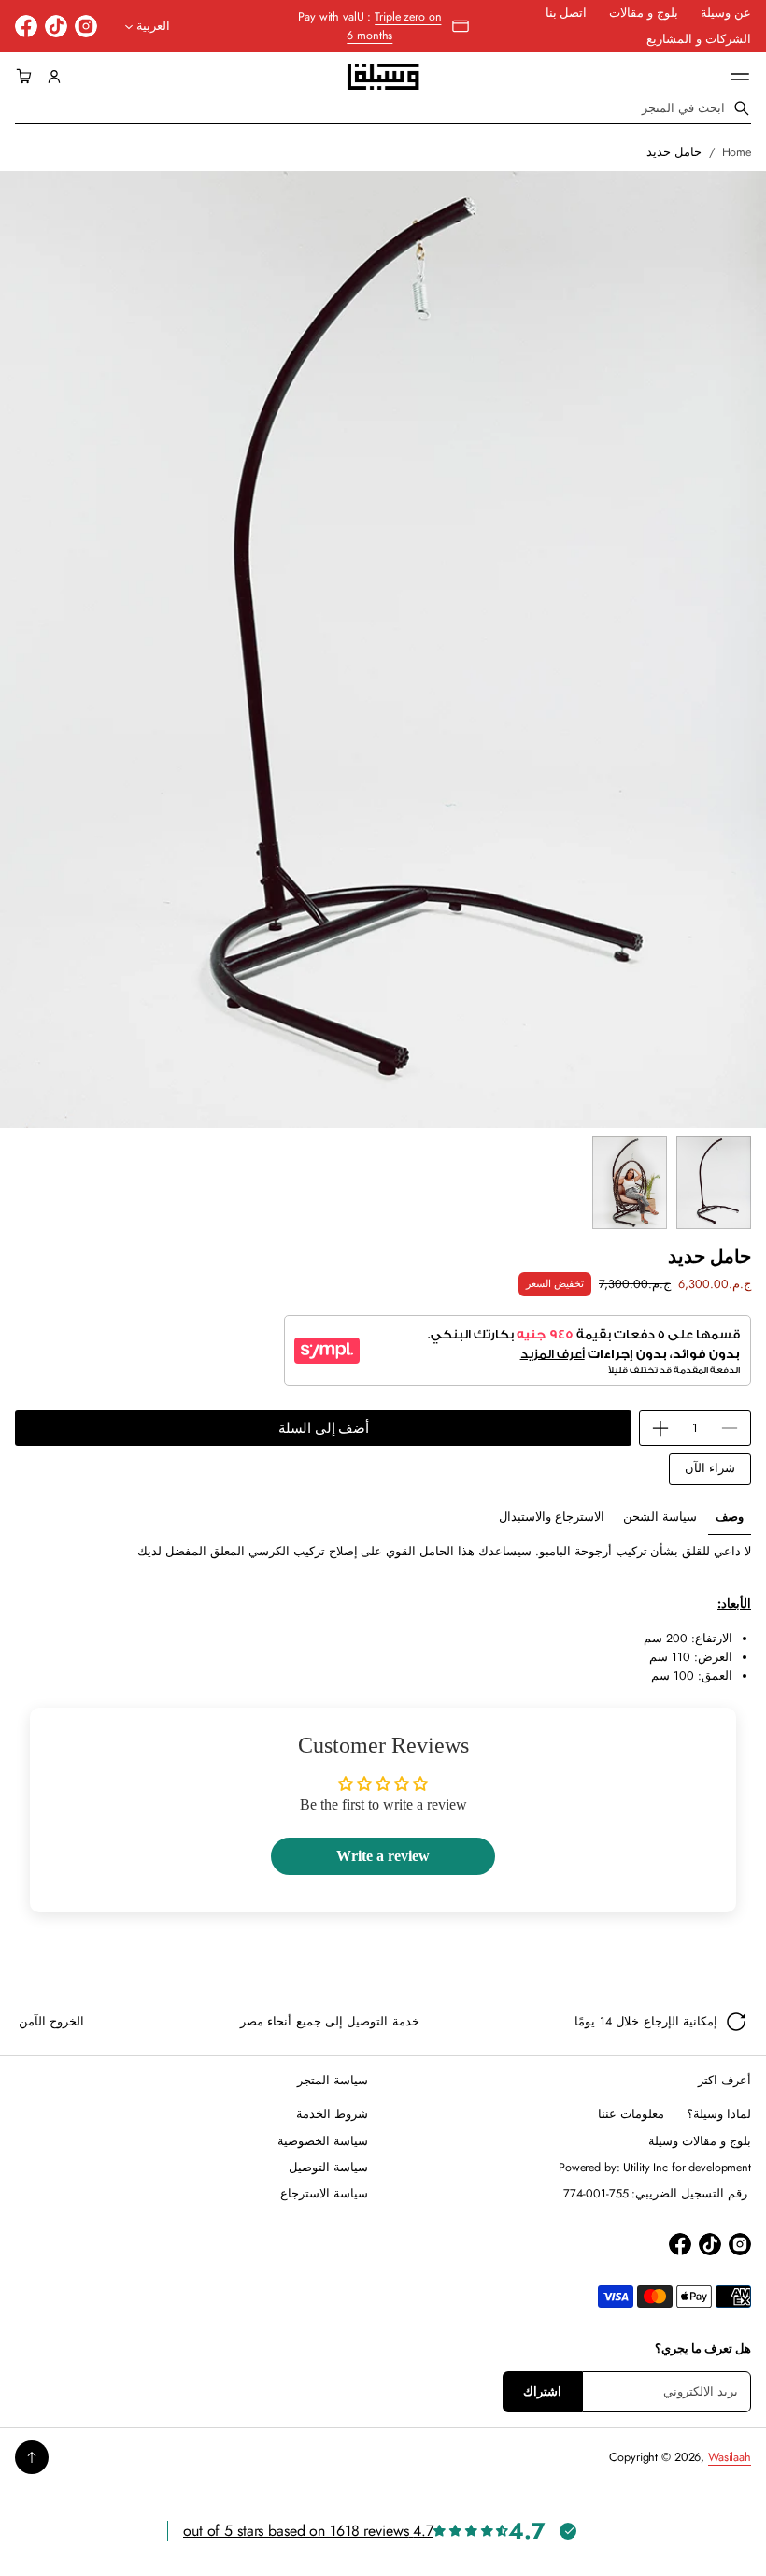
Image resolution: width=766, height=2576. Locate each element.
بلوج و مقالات (644, 13)
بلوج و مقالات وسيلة (700, 2141)
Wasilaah (730, 2457)
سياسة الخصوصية (323, 2141)
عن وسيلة (726, 13)
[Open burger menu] (740, 77)
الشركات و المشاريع (699, 39)
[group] (730, 1517)
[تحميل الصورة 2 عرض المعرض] (630, 1182)
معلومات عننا (631, 2114)
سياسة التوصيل (328, 2168)
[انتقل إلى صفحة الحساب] (54, 77)
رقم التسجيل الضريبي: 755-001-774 (658, 2194)
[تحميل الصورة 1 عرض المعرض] (714, 1182)
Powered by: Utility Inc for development (655, 2168)
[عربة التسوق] (27, 77)
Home (737, 152)
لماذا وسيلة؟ (719, 2114)
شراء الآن (710, 1468)
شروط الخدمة (332, 2114)
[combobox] (383, 108)
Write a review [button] (383, 1856)
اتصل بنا (567, 13)
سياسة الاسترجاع (324, 2194)
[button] (27, 77)
